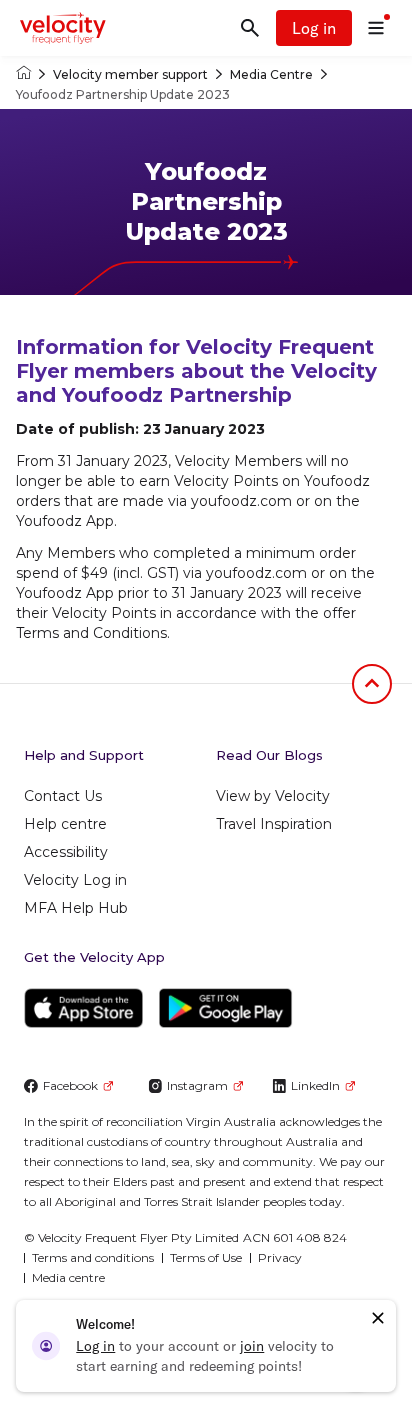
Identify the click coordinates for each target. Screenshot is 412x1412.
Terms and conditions (93, 1257)
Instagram (197, 1085)
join (252, 1346)
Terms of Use (206, 1257)
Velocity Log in (75, 880)
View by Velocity (273, 796)
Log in (314, 28)
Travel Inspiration (274, 824)
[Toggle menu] (376, 28)
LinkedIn (315, 1085)
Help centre (65, 824)
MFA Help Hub (76, 908)
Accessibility (66, 852)
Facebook (70, 1085)
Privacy (280, 1257)
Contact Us (63, 796)
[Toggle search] (250, 28)
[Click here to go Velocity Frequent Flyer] (23, 74)
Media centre (68, 1277)
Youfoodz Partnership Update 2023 (123, 94)
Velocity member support (130, 74)
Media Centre (271, 74)
